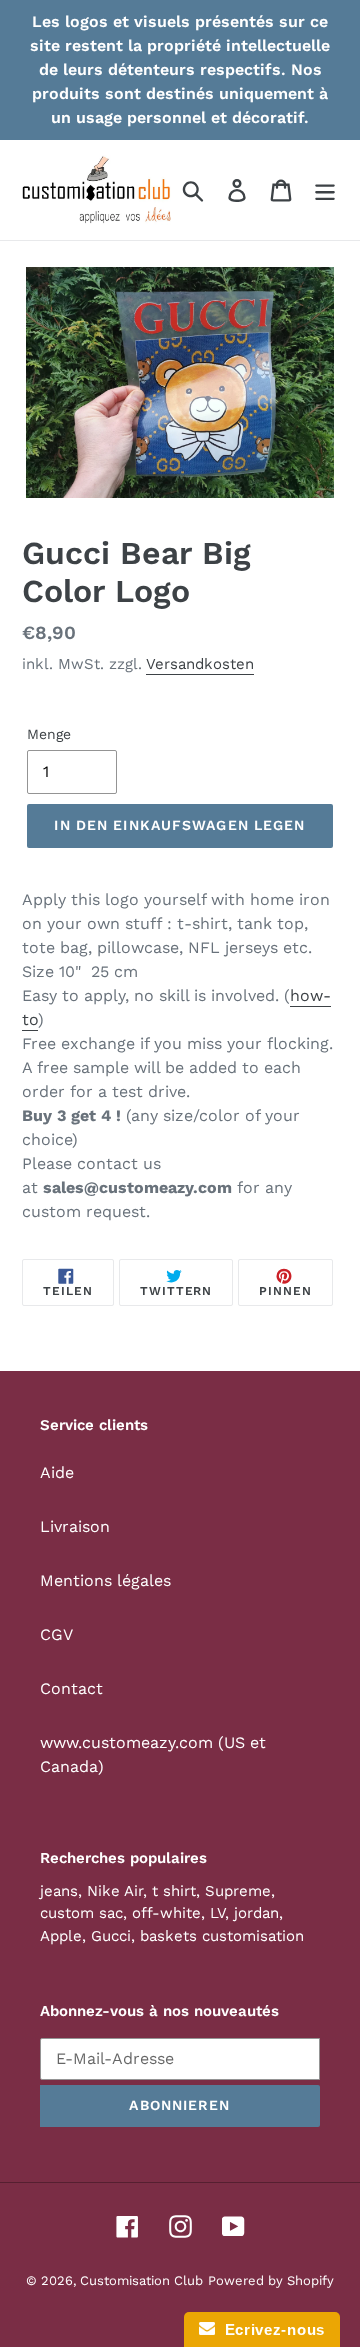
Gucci (111, 1936)
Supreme (238, 1891)
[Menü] (325, 190)
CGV (56, 1634)
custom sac (81, 1913)
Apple (61, 1936)
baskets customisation (222, 1936)
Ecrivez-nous (270, 2329)
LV (217, 1913)
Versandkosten (200, 664)
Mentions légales (105, 1580)
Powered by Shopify (271, 2280)
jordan (256, 1913)
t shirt (174, 1891)
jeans (59, 1891)
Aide (57, 1472)
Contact (71, 1688)
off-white (166, 1913)
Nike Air (115, 1891)
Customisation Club (141, 2280)
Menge (49, 734)
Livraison (75, 1526)
